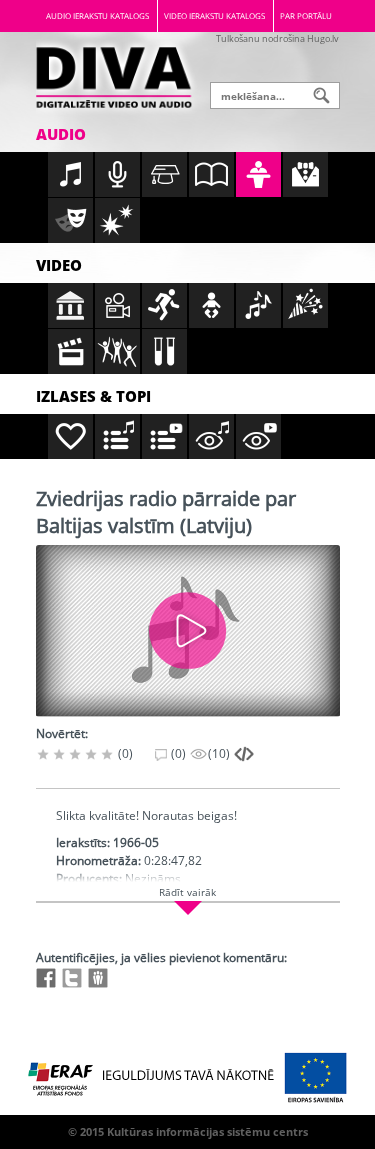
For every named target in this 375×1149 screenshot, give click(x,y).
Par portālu (306, 15)
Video (59, 265)
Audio (61, 134)
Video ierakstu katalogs (214, 15)
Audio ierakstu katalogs (97, 15)
